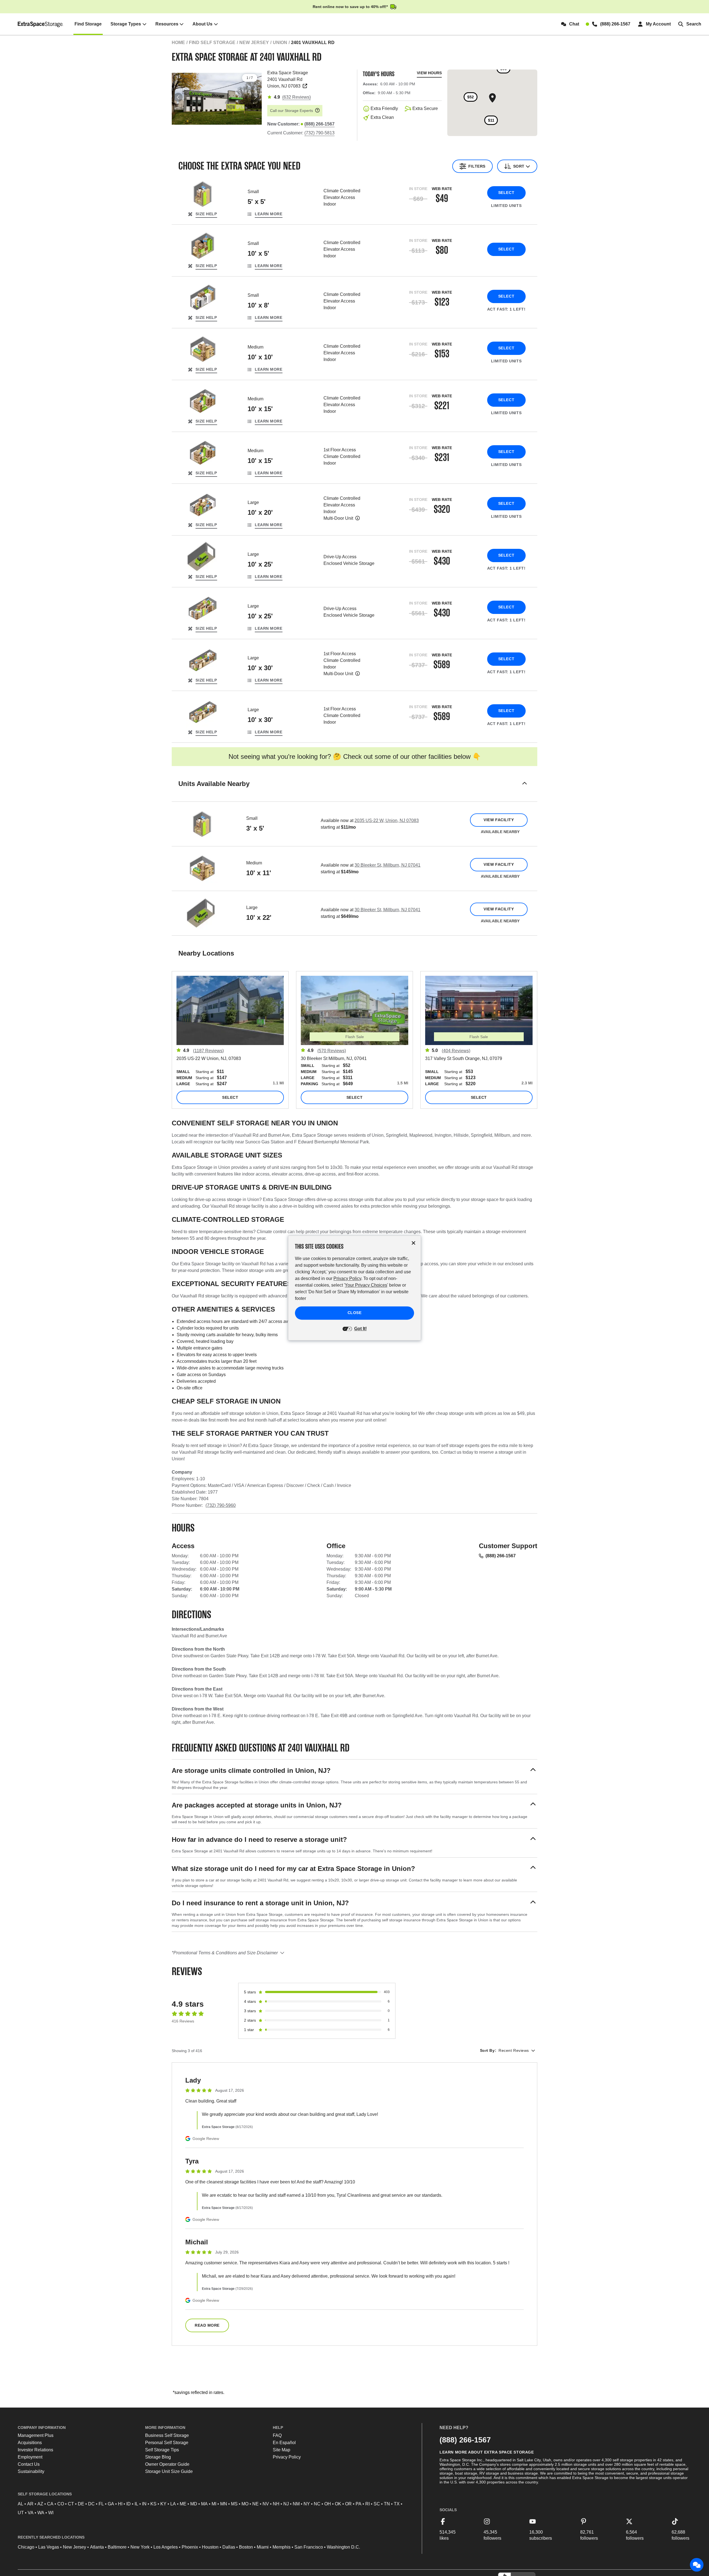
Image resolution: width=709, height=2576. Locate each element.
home (178, 43)
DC (91, 2504)
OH (328, 2504)
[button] (354, 791)
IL (136, 2504)
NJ (286, 2504)
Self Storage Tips (162, 2450)
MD (194, 2504)
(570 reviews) (332, 1051)
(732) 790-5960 (221, 1505)
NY (307, 2504)
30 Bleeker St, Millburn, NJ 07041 (387, 865)
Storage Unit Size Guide (169, 2471)
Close (355, 1313)
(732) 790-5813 (319, 133)
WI (51, 2513)
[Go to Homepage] (41, 24)
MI (214, 2504)
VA (31, 2513)
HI (120, 2504)
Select (506, 193)
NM (296, 2504)
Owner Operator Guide (167, 2464)
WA (41, 2513)
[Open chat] (697, 2565)
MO (245, 2504)
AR (30, 2504)
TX (397, 2504)
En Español (284, 2443)
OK (338, 2504)
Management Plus (36, 2435)
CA (50, 2504)
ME (183, 2504)
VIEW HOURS (429, 73)
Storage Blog (158, 2457)
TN (387, 2504)
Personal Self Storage (167, 2443)
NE (255, 2504)
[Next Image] (255, 97)
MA (204, 2504)
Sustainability (31, 2471)
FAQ (277, 2435)
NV (266, 2504)
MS (234, 2504)
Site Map (282, 2450)
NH (276, 2504)
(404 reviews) (456, 1051)
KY (163, 2504)
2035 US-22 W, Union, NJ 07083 (387, 820)
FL (101, 2504)
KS (153, 2504)
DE (81, 2504)
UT (21, 2513)
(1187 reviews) (208, 1051)
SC (377, 2504)
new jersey (254, 43)
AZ (40, 2504)
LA (173, 2504)
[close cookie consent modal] (413, 1243)
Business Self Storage (167, 2435)
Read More (207, 2325)
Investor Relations (35, 2450)
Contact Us (29, 2464)
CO (61, 2504)
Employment (30, 2457)
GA (111, 2504)
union (280, 43)
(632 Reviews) (296, 97)
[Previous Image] (178, 97)
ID (129, 2504)
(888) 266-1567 (501, 1556)
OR (348, 2504)
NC (317, 2504)
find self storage (212, 43)
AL (20, 2504)
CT (71, 2504)
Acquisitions (30, 2443)
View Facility (499, 820)
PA (359, 2504)
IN (144, 2504)
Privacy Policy (287, 2457)
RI (368, 2504)
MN (224, 2504)
